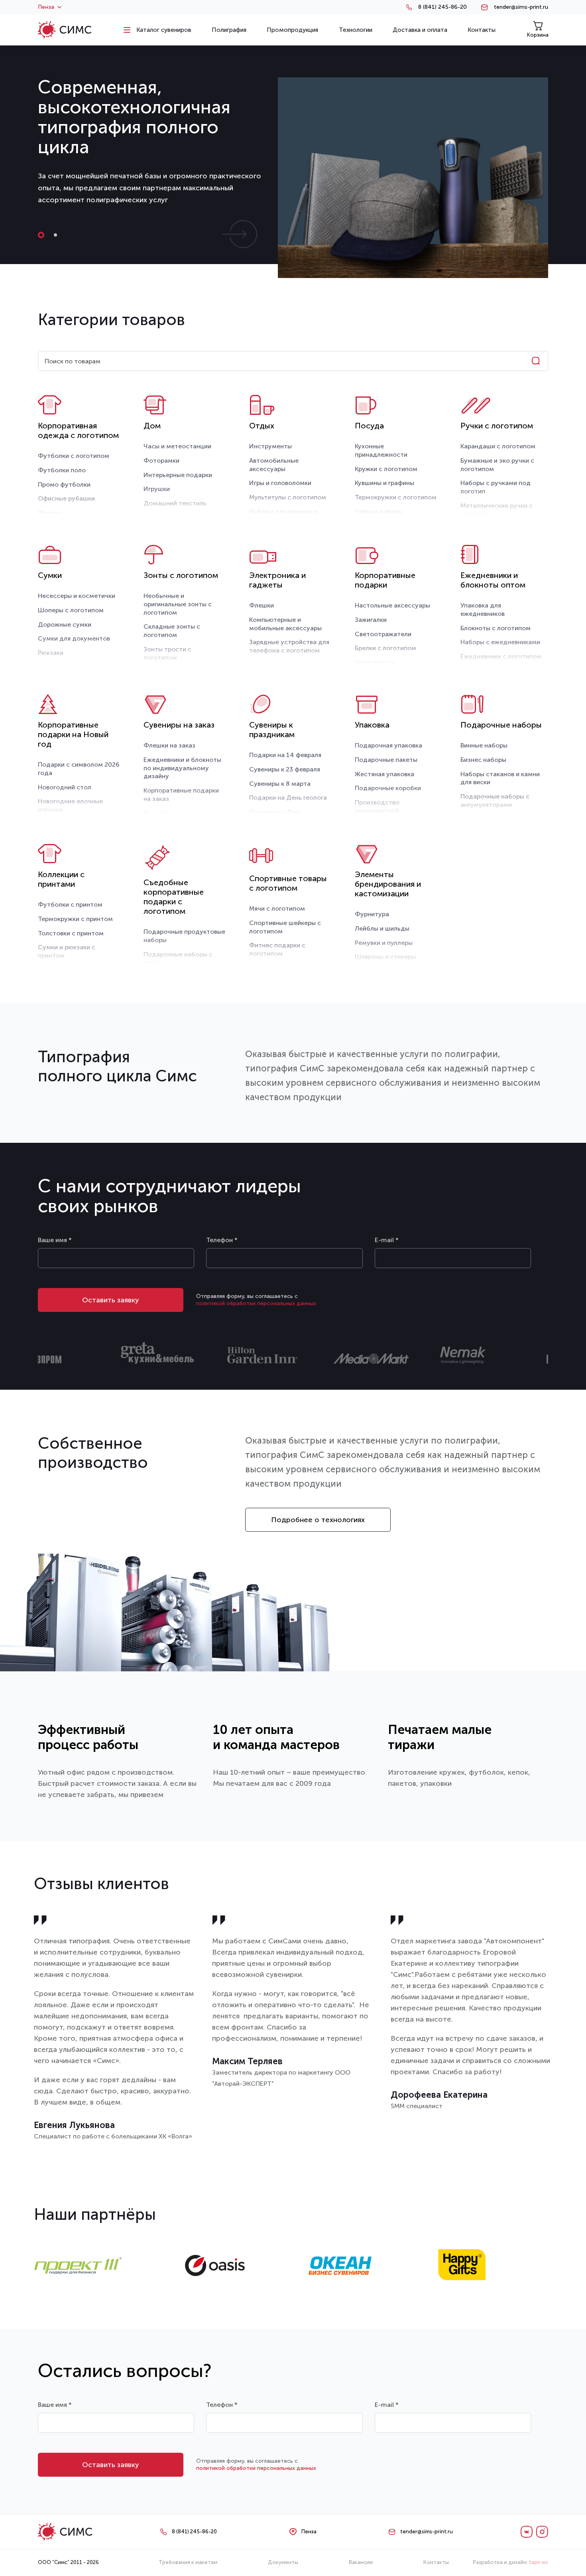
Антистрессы (375, 662)
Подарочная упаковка (388, 745)
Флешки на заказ (169, 745)
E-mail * (387, 1240)
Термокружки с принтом (75, 919)
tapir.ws (539, 2562)
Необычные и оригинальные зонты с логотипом (178, 604)
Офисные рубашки (66, 498)
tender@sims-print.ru (521, 7)
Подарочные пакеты (386, 760)
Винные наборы (484, 745)
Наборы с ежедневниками (500, 642)
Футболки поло (62, 470)
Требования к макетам (188, 2562)
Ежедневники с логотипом (501, 656)
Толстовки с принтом (71, 933)
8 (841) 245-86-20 (442, 7)
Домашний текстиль (175, 503)
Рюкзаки (51, 653)
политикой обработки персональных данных (256, 1303)
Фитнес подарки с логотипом (277, 949)
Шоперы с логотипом (71, 610)
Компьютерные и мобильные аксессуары (285, 624)
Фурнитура (372, 914)
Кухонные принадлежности (381, 450)
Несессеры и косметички (77, 596)
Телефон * (222, 1240)
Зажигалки (371, 620)
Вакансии (361, 2562)
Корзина (538, 35)
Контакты (436, 2562)
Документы (283, 2562)
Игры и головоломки (280, 483)
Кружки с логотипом (386, 469)
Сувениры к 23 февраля (285, 769)
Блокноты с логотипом (496, 628)
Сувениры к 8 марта (280, 784)
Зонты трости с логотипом (167, 653)
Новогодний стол (65, 787)
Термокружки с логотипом (396, 497)
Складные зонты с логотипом (172, 631)
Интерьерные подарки (178, 475)
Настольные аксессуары (392, 605)
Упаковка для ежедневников (483, 609)
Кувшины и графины (384, 483)
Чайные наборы (379, 512)
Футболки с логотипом (74, 456)
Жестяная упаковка (384, 774)
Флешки (262, 605)
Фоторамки (161, 461)
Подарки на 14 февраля (285, 755)
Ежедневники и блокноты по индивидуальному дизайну (182, 768)
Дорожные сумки (65, 624)
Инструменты (270, 446)
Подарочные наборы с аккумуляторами (495, 801)
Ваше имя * (55, 1240)
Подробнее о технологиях (318, 1520)
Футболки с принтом (70, 904)
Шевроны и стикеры (385, 957)
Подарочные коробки (388, 788)
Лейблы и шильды (382, 928)
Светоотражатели (383, 634)
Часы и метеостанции (177, 446)
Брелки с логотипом (385, 648)
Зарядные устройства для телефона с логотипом (289, 646)
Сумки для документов (74, 638)
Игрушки (157, 489)
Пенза (46, 7)
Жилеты (50, 513)
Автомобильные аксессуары (274, 465)
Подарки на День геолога (288, 798)
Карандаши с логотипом (498, 446)
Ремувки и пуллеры (384, 943)
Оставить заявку (111, 1300)
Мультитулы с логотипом (288, 497)
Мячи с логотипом (277, 908)
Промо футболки (64, 484)
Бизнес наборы (483, 760)
